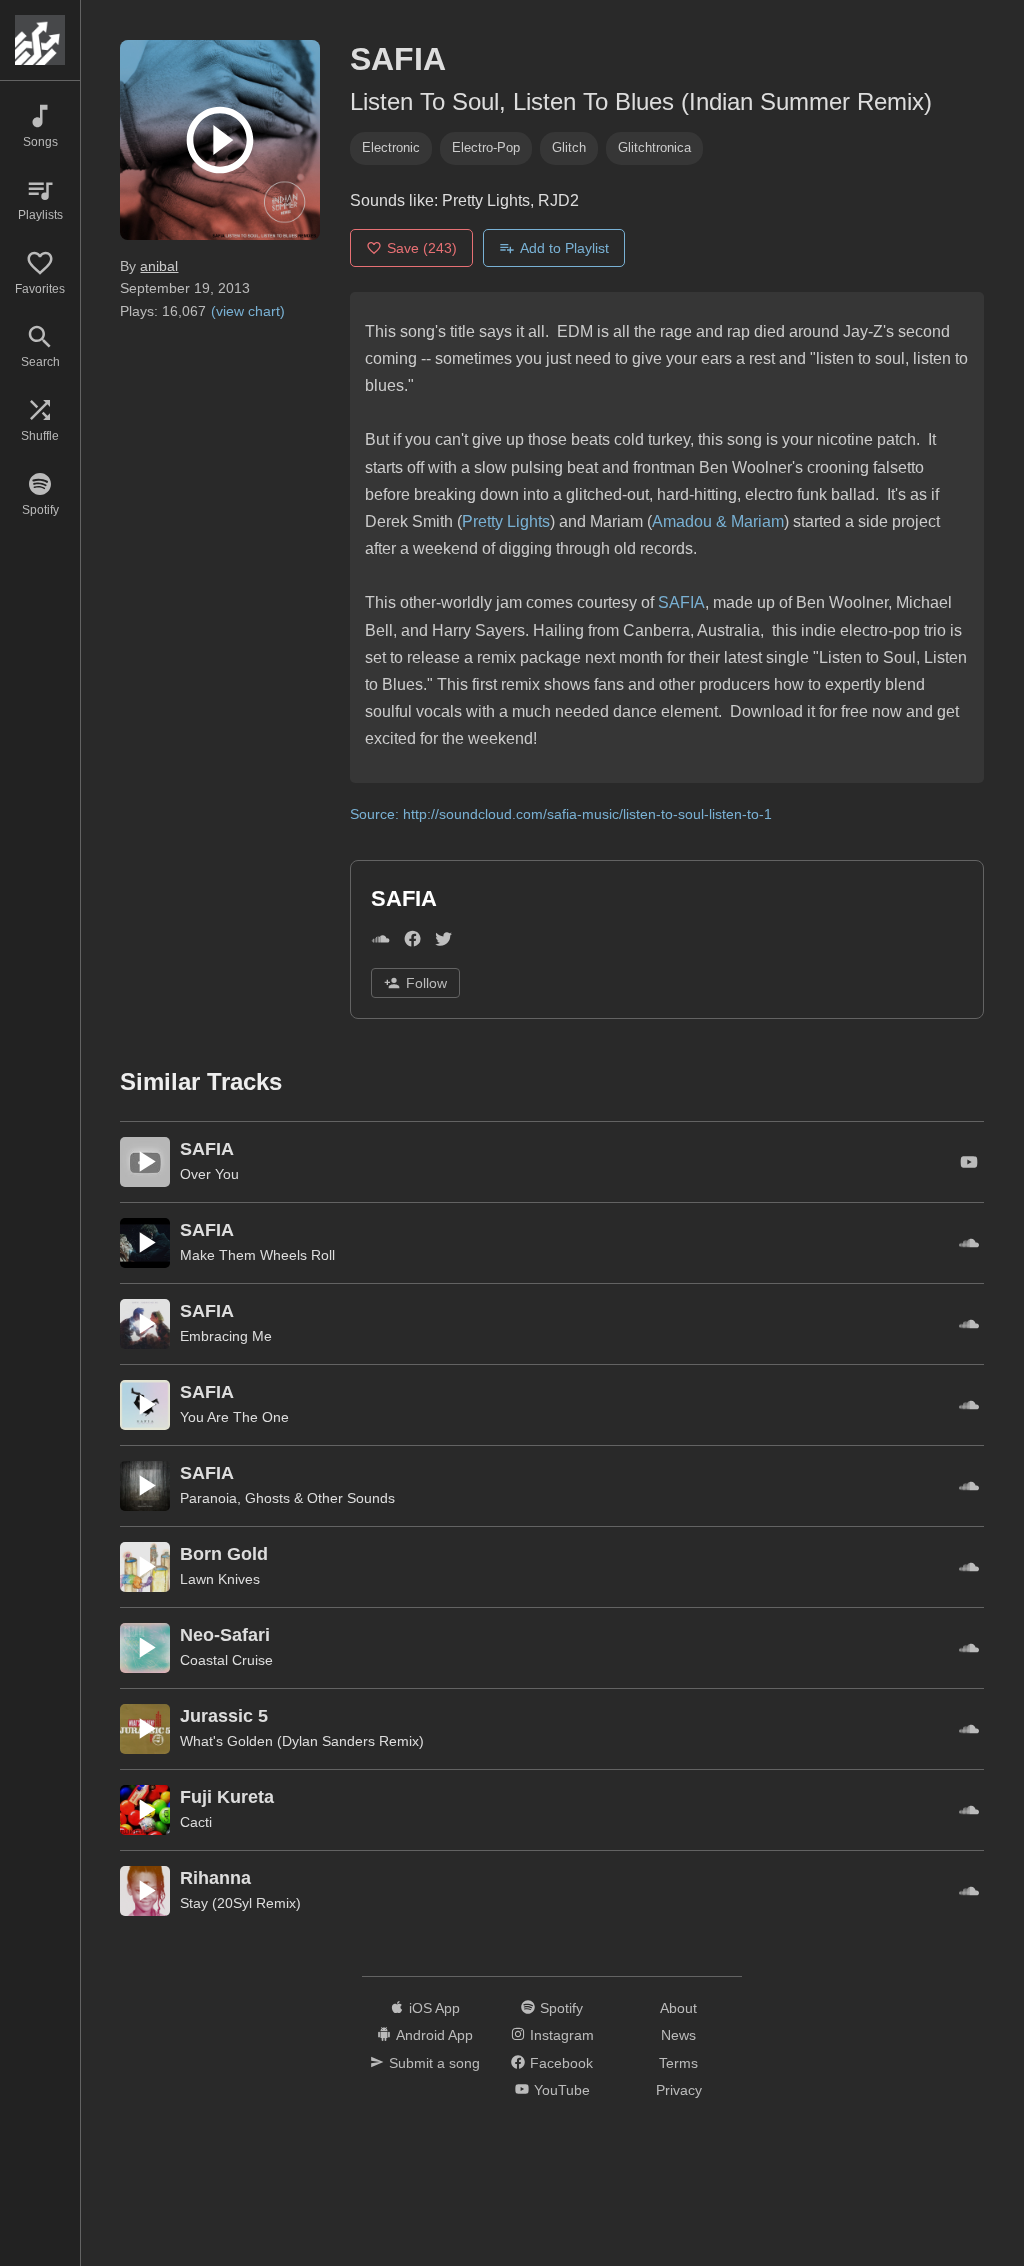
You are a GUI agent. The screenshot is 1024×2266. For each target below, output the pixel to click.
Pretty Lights (506, 521)
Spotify (561, 2008)
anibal (159, 266)
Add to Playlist (564, 248)
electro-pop (486, 147)
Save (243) (422, 248)
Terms (678, 2063)
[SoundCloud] (380, 942)
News (678, 2035)
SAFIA (681, 602)
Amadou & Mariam (718, 521)
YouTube (562, 2090)
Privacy (679, 2090)
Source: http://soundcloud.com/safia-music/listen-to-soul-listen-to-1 (561, 814)
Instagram (562, 2035)
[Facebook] (412, 942)
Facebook (561, 2063)
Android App (434, 2035)
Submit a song (434, 2063)
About (678, 2008)
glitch (569, 147)
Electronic (391, 147)
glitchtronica (654, 147)
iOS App (434, 2008)
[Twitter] (443, 942)
